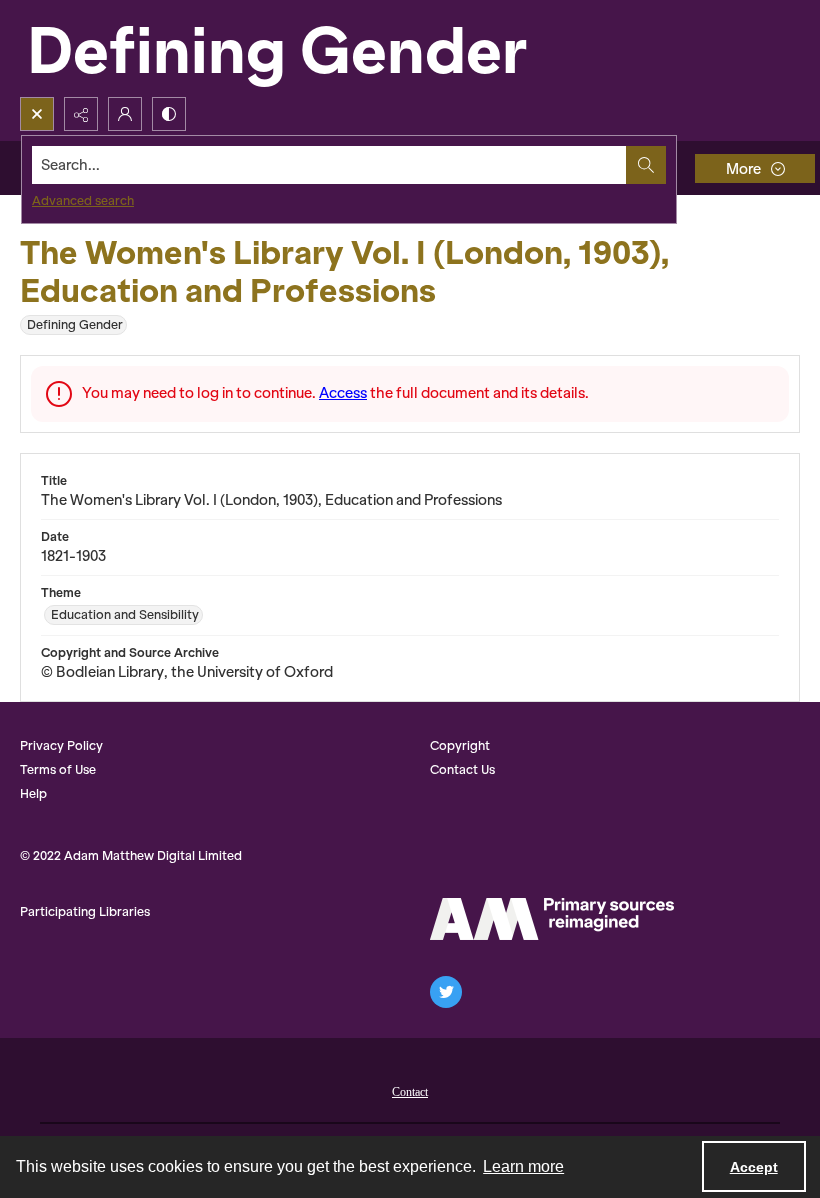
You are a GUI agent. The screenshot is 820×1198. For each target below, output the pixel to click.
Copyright (460, 745)
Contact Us (462, 769)
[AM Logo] (552, 919)
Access (343, 393)
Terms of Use (58, 769)
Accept (754, 1167)
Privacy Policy (61, 745)
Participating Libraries (85, 911)
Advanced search (83, 200)
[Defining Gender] (320, 48)
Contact (410, 1092)
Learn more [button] (523, 1166)
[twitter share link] (446, 992)
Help (33, 793)
